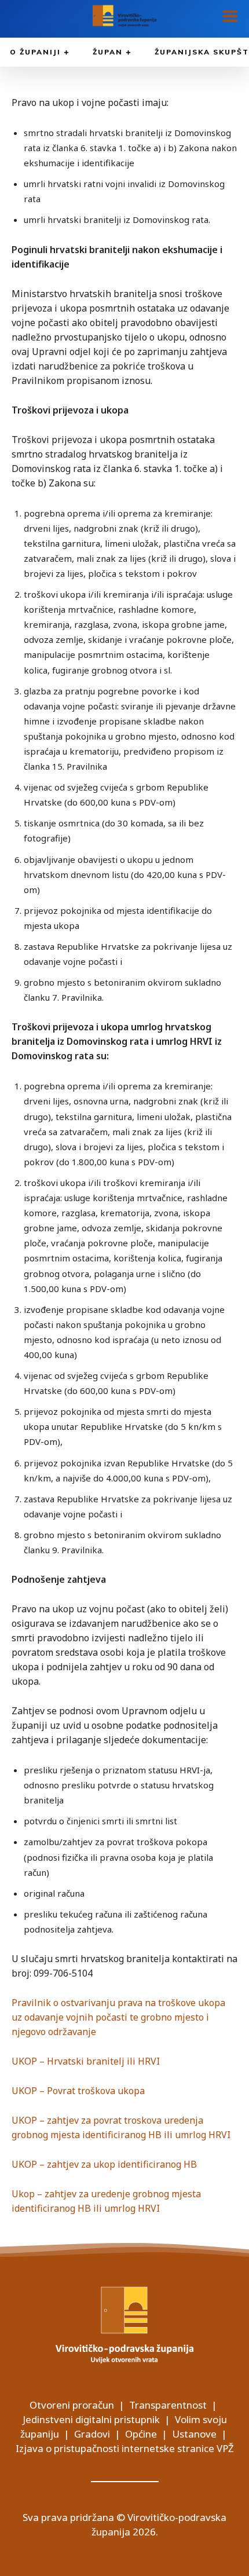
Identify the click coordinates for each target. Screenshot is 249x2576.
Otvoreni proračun (72, 2405)
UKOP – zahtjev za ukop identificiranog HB (104, 2164)
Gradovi (92, 2434)
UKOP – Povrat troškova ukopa (78, 2091)
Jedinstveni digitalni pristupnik (91, 2419)
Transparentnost (168, 2405)
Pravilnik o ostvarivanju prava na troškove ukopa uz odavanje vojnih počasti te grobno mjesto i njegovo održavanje (118, 2017)
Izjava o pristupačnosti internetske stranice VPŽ (125, 2448)
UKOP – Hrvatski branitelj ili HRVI (86, 2061)
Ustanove (194, 2434)
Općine (141, 2434)
